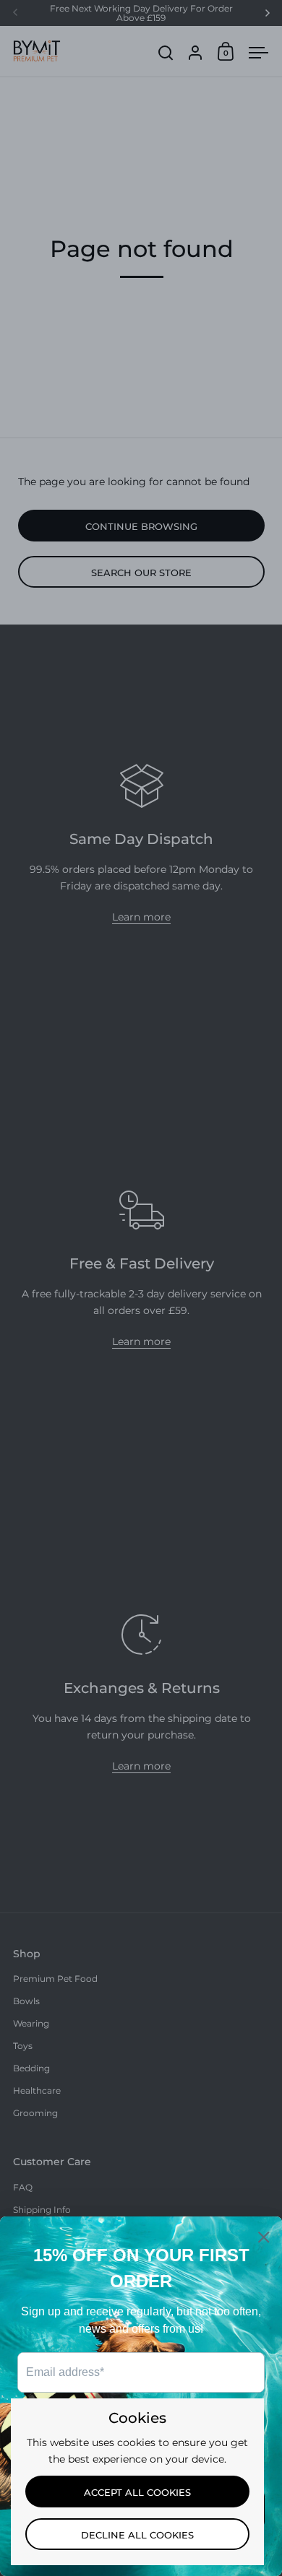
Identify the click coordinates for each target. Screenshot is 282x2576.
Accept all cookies (137, 2492)
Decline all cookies (137, 2535)
